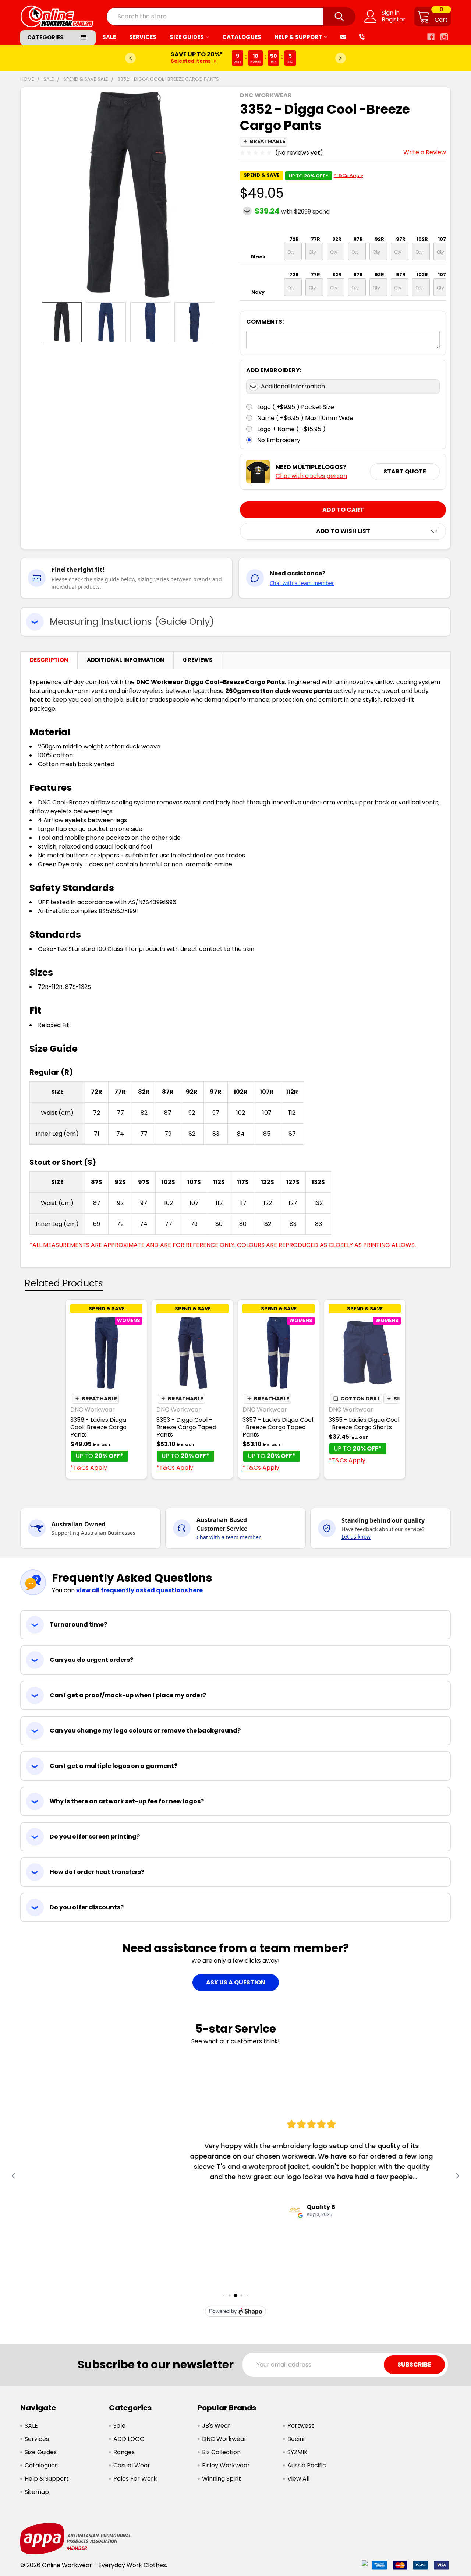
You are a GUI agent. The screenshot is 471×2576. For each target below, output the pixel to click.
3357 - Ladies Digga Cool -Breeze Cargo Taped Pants (278, 1427)
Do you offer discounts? (87, 1907)
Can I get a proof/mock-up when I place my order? (128, 1695)
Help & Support (298, 37)
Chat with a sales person (311, 476)
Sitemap (37, 2492)
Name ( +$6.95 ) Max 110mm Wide (305, 418)
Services (143, 37)
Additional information (293, 386)
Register (394, 20)
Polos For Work (135, 2479)
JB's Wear (216, 2426)
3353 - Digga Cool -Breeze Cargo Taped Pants (186, 1427)
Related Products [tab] (64, 1283)
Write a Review (425, 152)
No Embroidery (279, 440)
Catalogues (242, 37)
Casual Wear (132, 2465)
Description (49, 660)
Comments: (265, 322)
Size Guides (187, 37)
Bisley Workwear (226, 2465)
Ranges (124, 2452)
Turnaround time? (78, 1624)
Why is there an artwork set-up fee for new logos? (127, 1801)
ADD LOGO (129, 2439)
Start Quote (405, 471)
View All (298, 2479)
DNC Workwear (224, 2439)
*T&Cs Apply (348, 175)
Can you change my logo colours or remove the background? (145, 1731)
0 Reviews (198, 660)
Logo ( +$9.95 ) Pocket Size (296, 407)
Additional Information (126, 660)
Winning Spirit (222, 2479)
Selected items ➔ (193, 61)
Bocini (296, 2439)
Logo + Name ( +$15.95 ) (291, 429)
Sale (119, 2426)
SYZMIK (298, 2452)
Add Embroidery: (274, 370)
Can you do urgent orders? (91, 1660)
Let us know (356, 1537)
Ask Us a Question (236, 1982)
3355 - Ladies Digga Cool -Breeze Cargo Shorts (364, 1423)
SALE (109, 37)
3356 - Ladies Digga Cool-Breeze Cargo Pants (98, 1427)
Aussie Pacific (307, 2465)
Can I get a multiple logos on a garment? (114, 1766)
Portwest (301, 2426)
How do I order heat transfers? (97, 1872)
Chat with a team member (302, 583)
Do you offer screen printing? (95, 1837)
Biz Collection (221, 2452)
